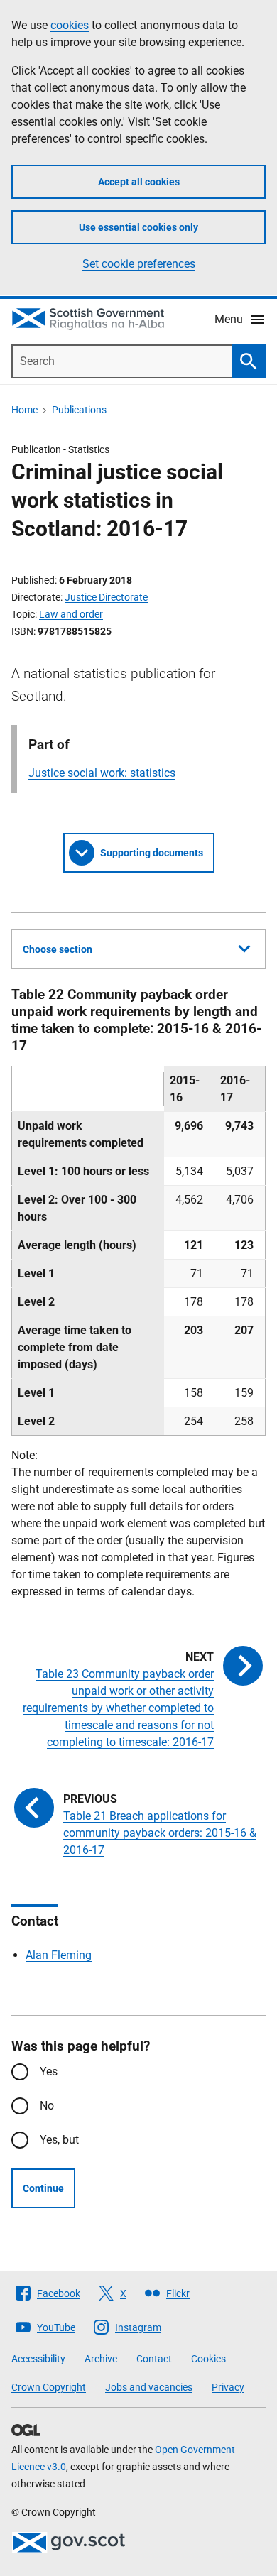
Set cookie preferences (139, 264)
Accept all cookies (139, 182)
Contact (154, 2359)
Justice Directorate (106, 597)
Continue (43, 2188)
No (47, 2106)
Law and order (71, 614)
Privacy (228, 2387)
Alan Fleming (59, 1955)
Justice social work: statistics (102, 773)
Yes (49, 2072)
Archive (101, 2359)
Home (25, 410)
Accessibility (38, 2359)
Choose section (58, 949)
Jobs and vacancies (149, 2387)
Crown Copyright (49, 2387)
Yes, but (59, 2140)
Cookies (208, 2359)
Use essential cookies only (138, 227)
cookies (70, 25)
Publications (79, 410)
